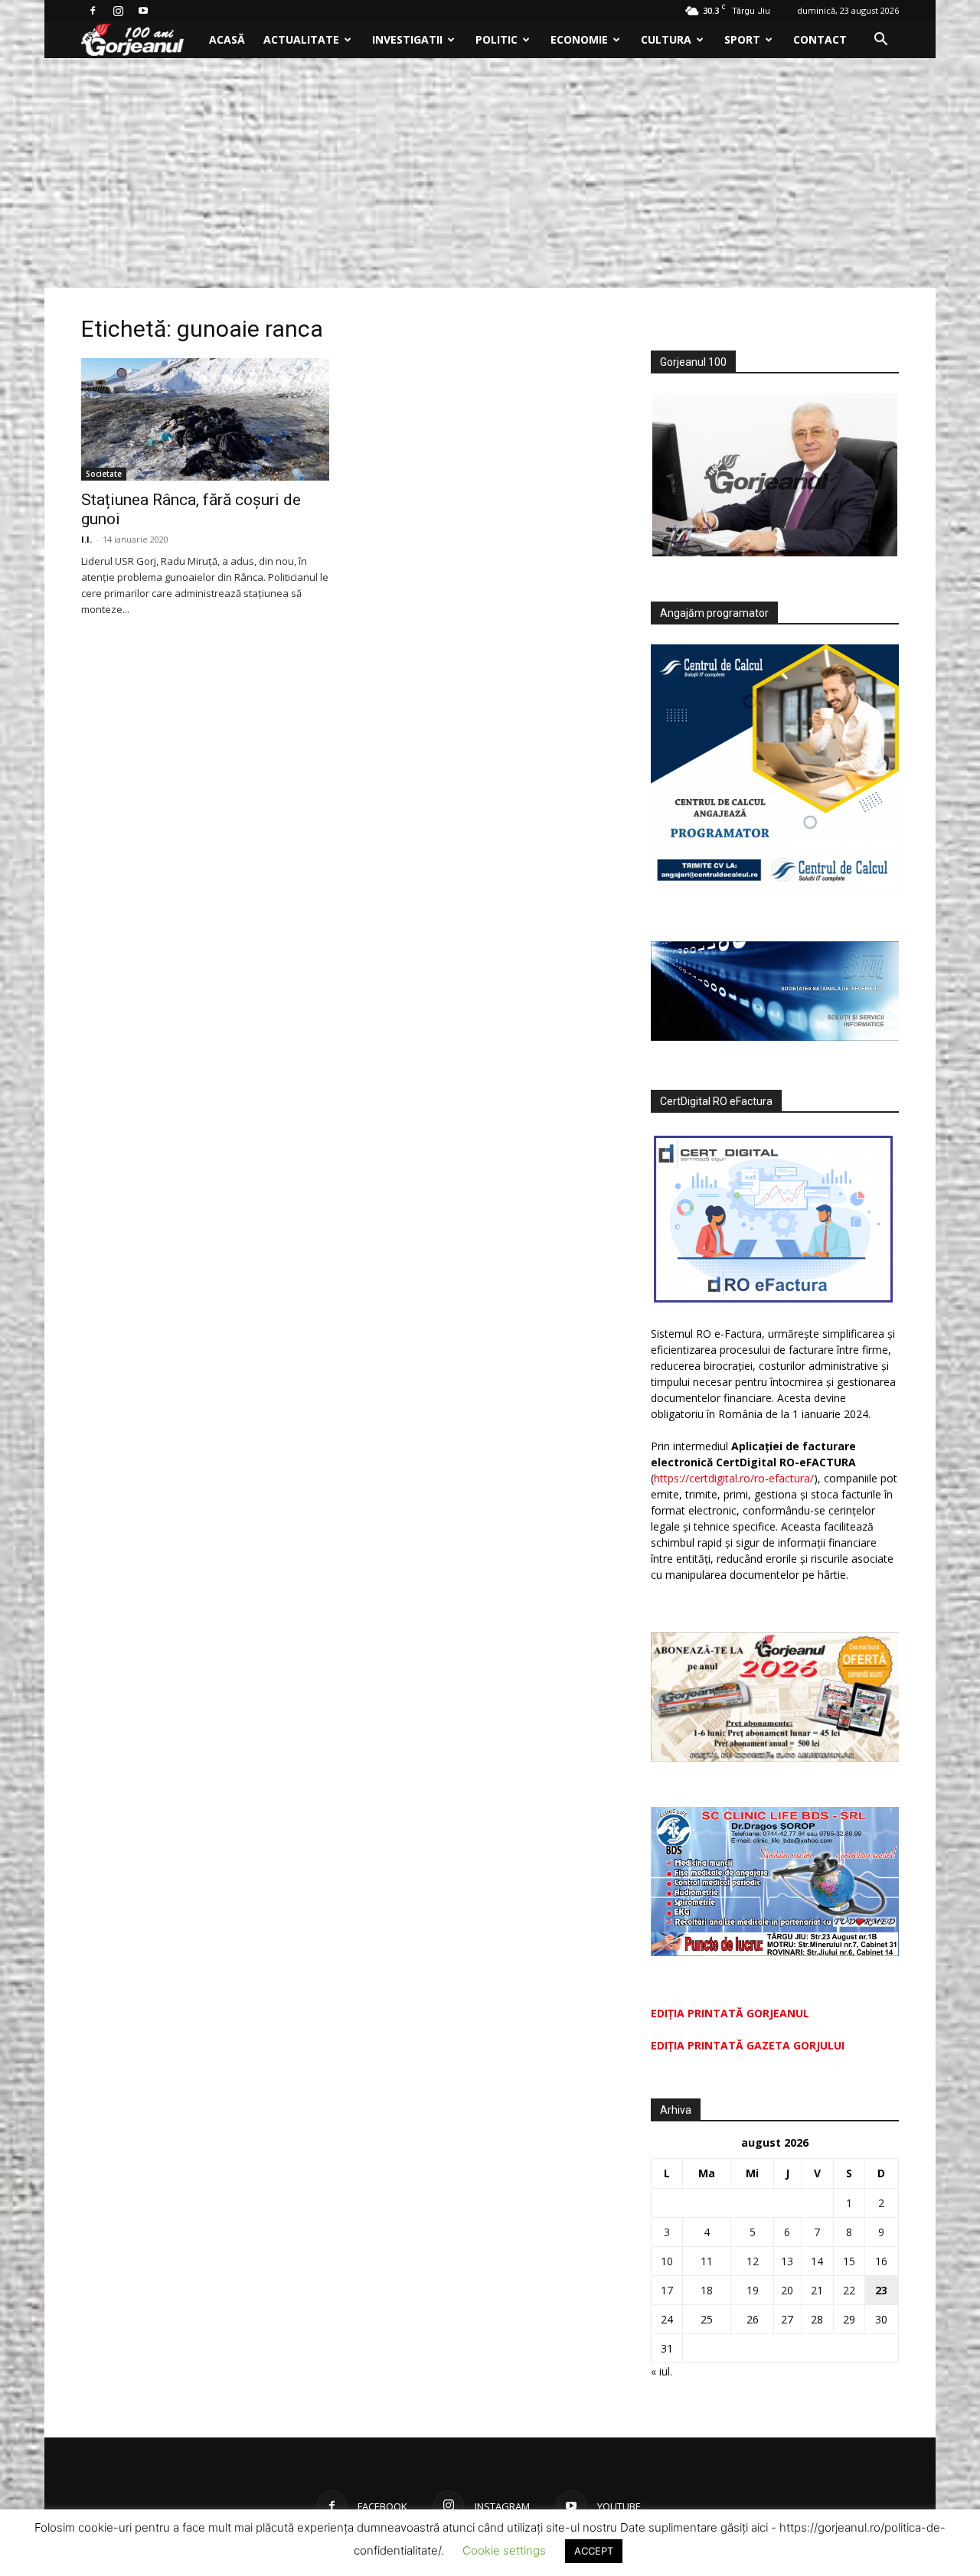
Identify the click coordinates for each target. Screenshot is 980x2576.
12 (753, 2261)
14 (817, 2261)
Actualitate (301, 39)
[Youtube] (143, 11)
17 (667, 2290)
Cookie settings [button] (504, 2550)
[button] (880, 41)
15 (849, 2261)
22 (849, 2290)
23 (881, 2290)
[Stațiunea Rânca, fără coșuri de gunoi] (205, 419)
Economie (579, 39)
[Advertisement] (490, 173)
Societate (104, 474)
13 (787, 2261)
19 (753, 2290)
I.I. (87, 539)
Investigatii (407, 39)
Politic (497, 39)
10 (667, 2261)
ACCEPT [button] (594, 2551)
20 (787, 2290)
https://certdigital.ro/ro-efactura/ (734, 1478)
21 (817, 2290)
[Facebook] (93, 11)
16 (881, 2261)
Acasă (227, 39)
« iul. (661, 2371)
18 (707, 2290)
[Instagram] (118, 11)
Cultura (666, 39)
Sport (742, 39)
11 (707, 2261)
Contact (820, 39)
